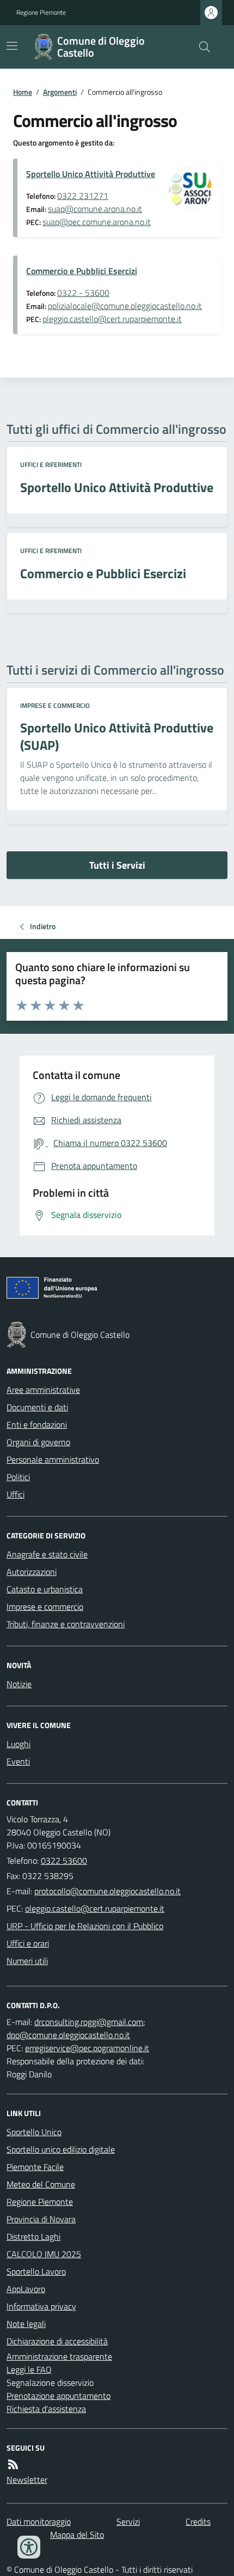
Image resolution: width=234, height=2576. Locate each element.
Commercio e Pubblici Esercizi (82, 271)
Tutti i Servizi (117, 865)
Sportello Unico (34, 2132)
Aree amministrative (43, 1390)
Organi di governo (38, 1442)
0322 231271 (83, 196)
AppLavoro (26, 2289)
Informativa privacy (41, 2306)
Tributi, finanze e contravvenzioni (66, 1624)
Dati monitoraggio (39, 2522)
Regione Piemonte (41, 13)
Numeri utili (27, 1961)
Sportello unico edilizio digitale (61, 2149)
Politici (18, 1477)
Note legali (26, 2324)
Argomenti (60, 92)
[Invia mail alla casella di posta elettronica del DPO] (89, 2022)
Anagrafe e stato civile (47, 1554)
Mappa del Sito (77, 2535)
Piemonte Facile (35, 2167)
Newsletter (27, 2480)
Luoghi (19, 1744)
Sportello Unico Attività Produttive (91, 174)
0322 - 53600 (83, 293)
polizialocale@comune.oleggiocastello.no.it (125, 306)
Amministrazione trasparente (59, 2356)
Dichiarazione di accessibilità (57, 2341)
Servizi (128, 2522)
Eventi (18, 1761)
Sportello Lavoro (36, 2271)
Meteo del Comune (41, 2184)
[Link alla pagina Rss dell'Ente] (13, 2464)
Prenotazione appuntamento (59, 2396)
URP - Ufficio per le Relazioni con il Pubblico (85, 1926)
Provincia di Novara (41, 2219)
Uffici (16, 1494)
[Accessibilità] (29, 2547)
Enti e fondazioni (37, 1425)
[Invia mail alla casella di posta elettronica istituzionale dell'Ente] (107, 1891)
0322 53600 (64, 1860)
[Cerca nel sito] (200, 47)
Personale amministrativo (53, 1459)
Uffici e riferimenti (51, 465)
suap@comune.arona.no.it (95, 209)
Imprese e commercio (55, 706)
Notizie (19, 1684)
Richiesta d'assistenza (46, 2409)
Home (23, 92)
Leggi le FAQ (29, 2369)
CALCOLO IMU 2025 (44, 2254)
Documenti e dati (37, 1407)
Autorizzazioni (32, 1572)
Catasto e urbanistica (45, 1589)
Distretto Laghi (33, 2236)
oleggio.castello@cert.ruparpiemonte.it (112, 319)
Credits (198, 2522)
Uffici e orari (28, 1943)
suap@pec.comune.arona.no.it (97, 222)
